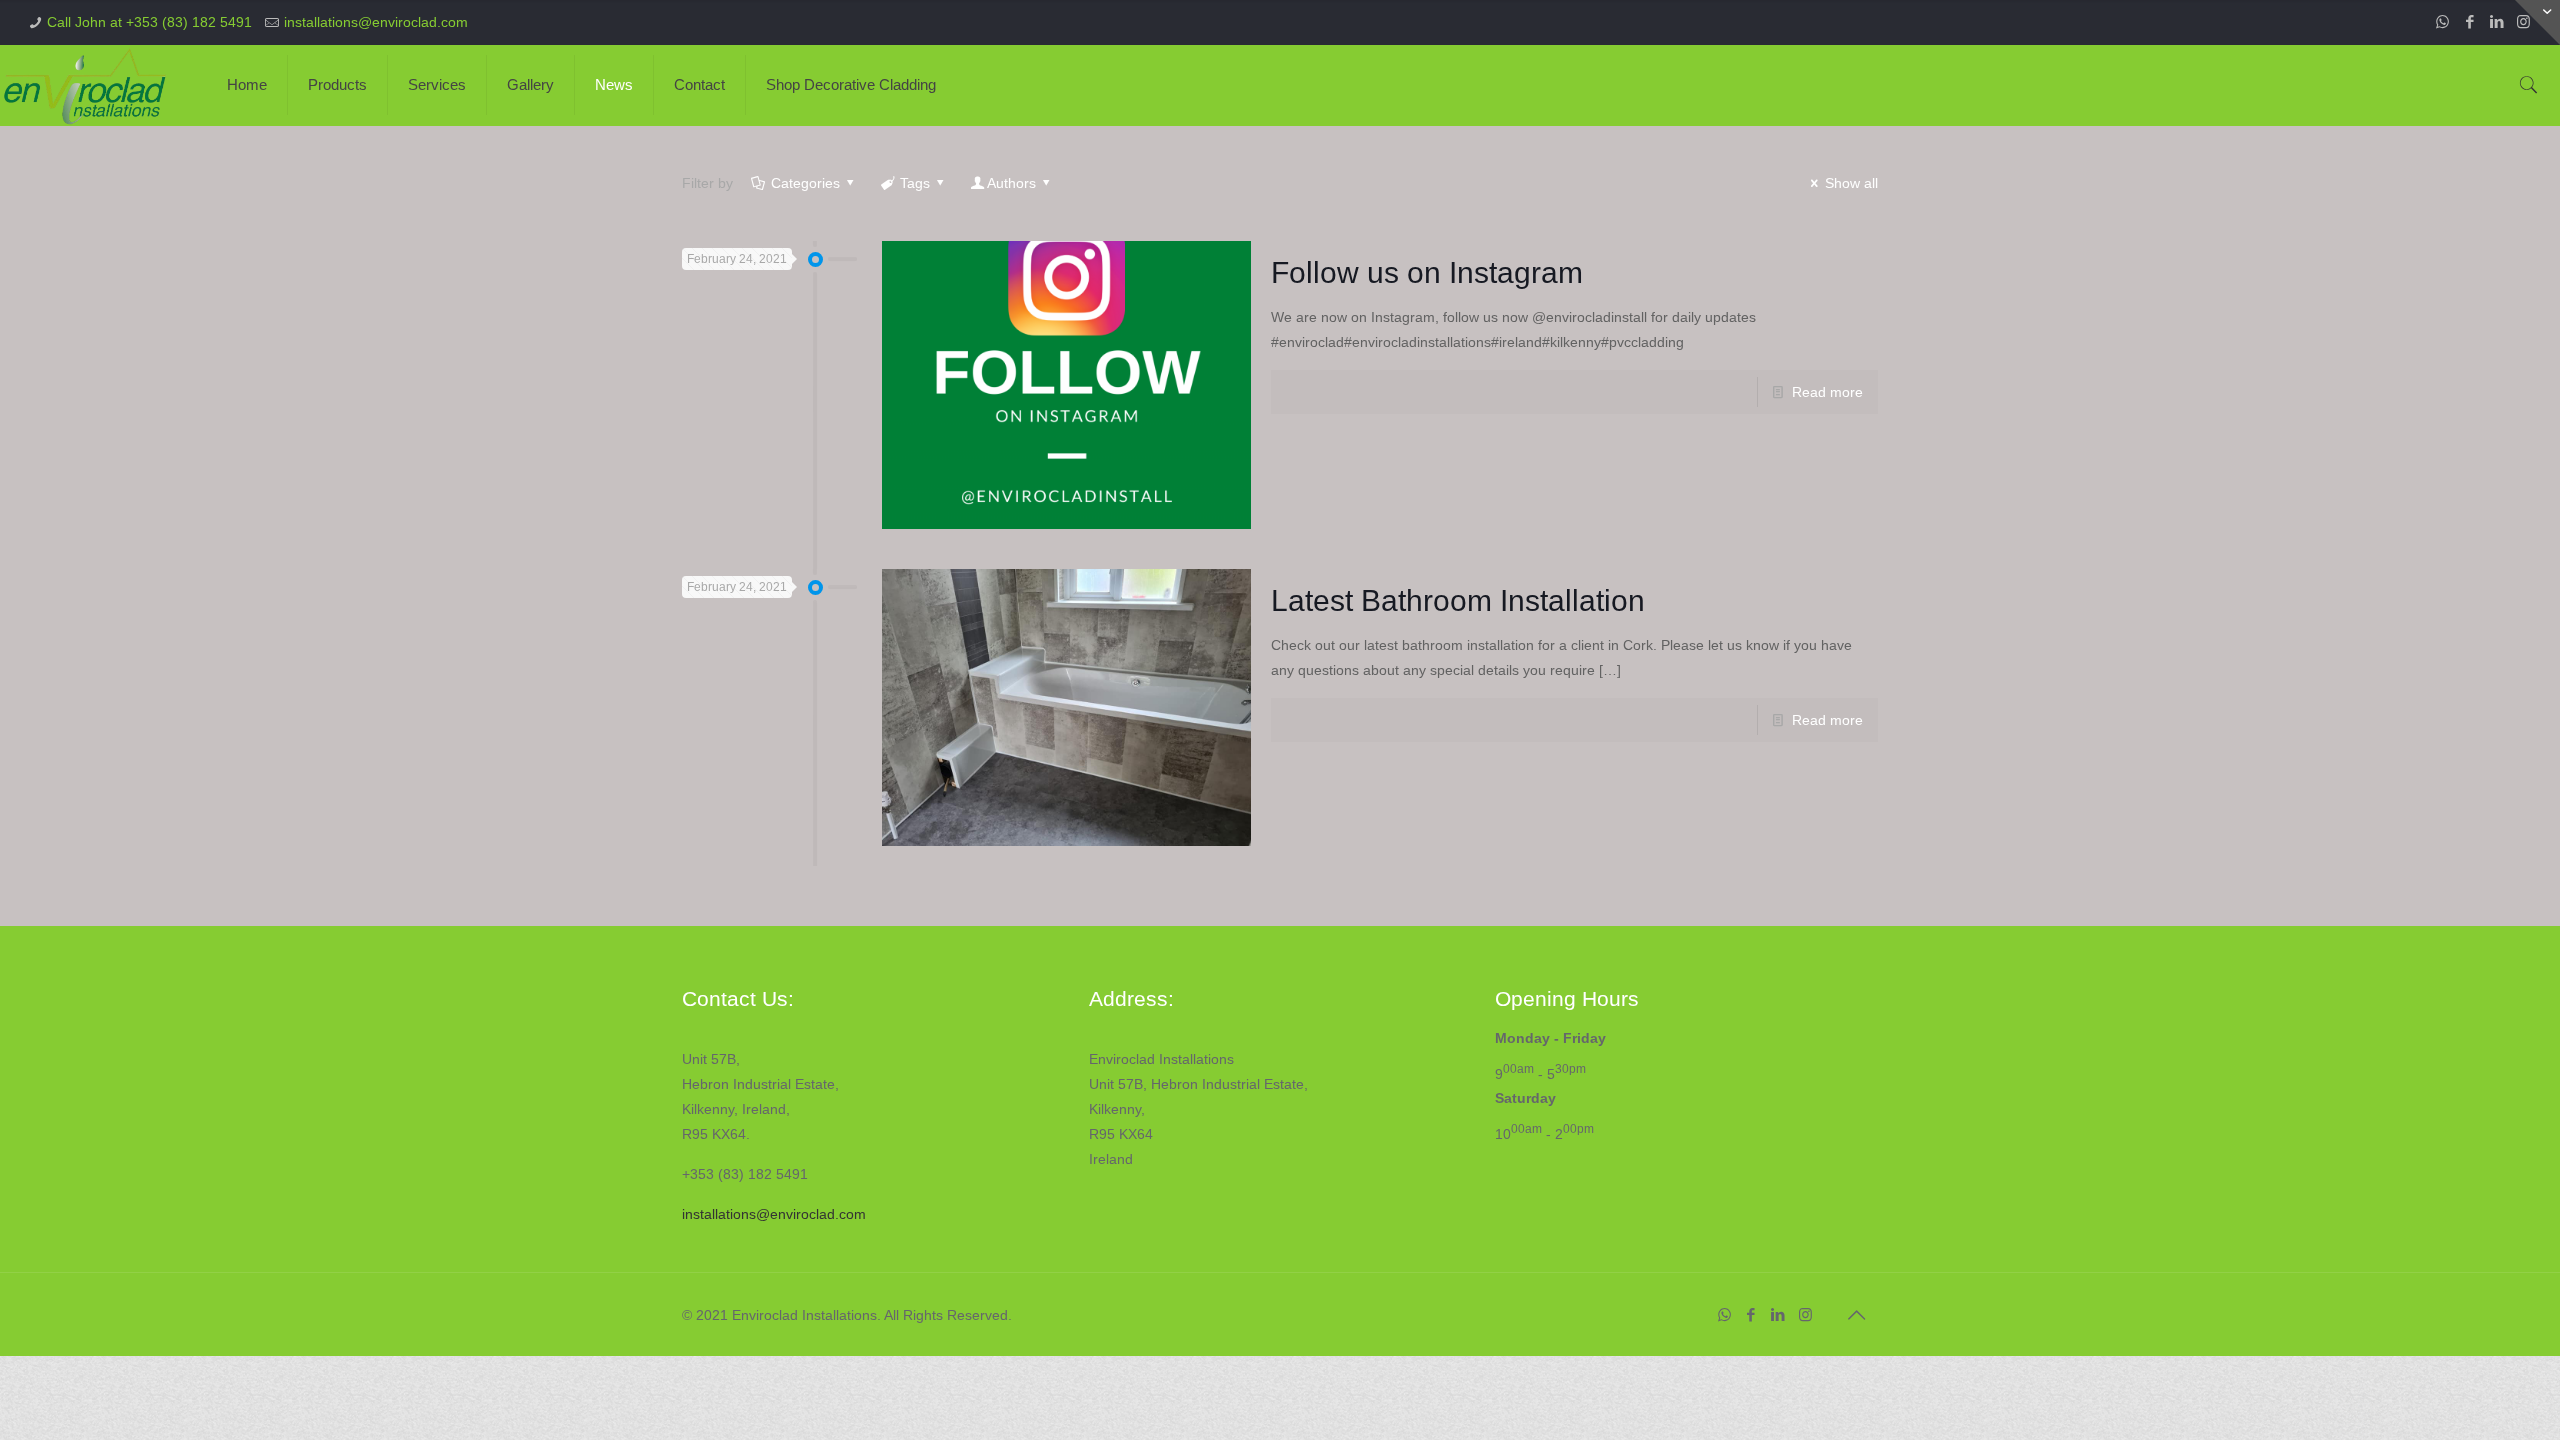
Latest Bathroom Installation (1458, 600)
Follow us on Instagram (1427, 272)
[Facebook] (2469, 21)
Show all (1851, 183)
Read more (1827, 392)
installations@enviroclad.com (376, 22)
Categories (805, 183)
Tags (915, 183)
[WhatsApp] (2442, 21)
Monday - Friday (1550, 1038)
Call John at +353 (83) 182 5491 (149, 22)
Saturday (1525, 1098)
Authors (1011, 183)
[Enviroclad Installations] (88, 85)
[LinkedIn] (2496, 21)
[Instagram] (1805, 1314)
